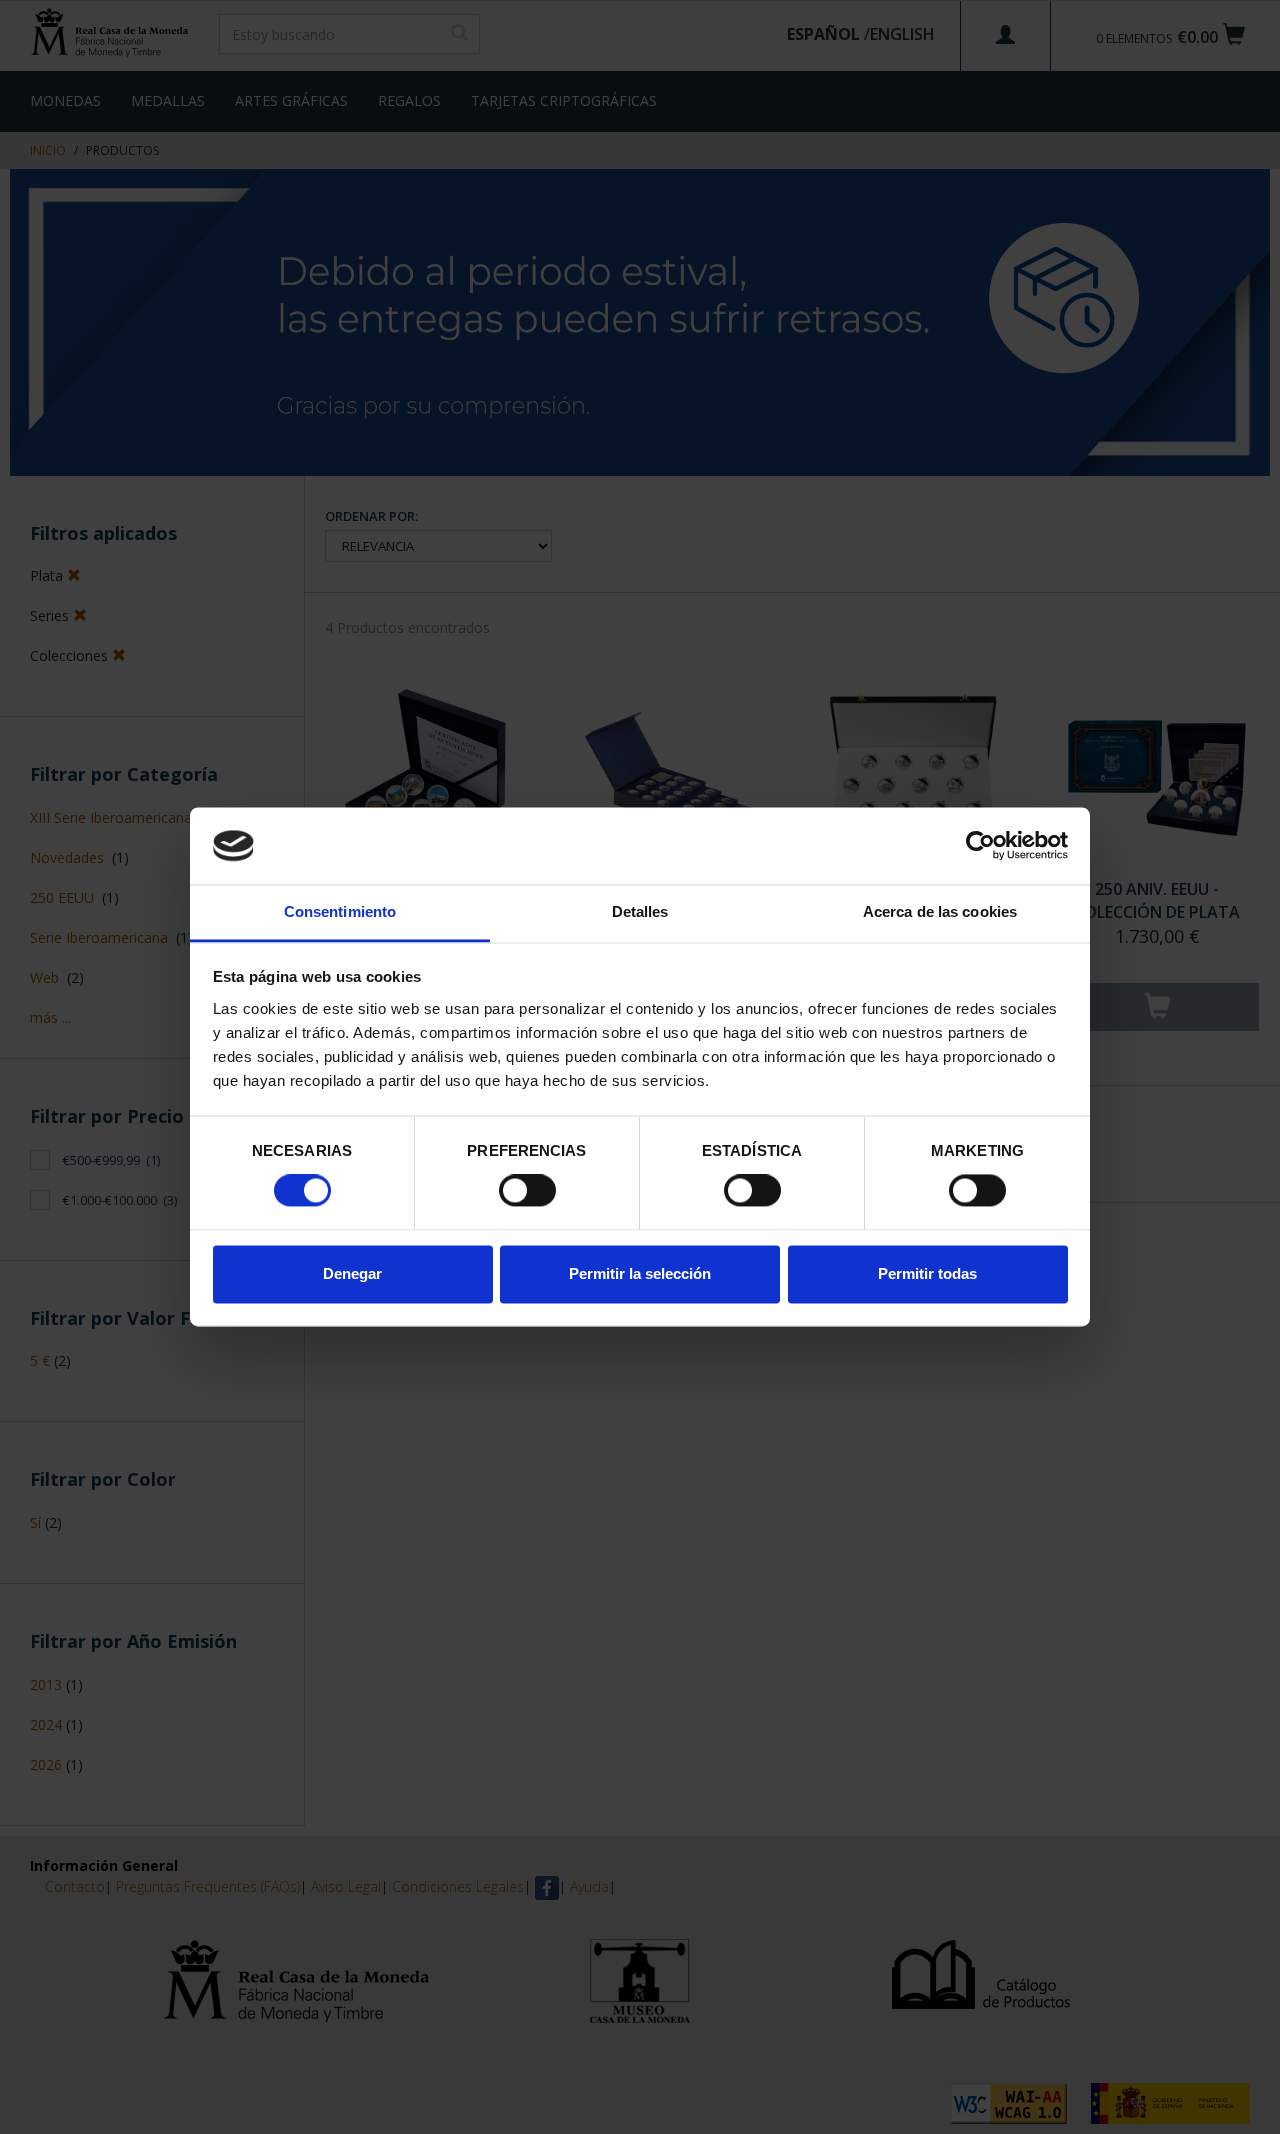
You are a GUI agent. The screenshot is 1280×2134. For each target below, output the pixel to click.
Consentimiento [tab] (340, 911)
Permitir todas (927, 1273)
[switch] (527, 1191)
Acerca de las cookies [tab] (940, 911)
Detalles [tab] (640, 911)
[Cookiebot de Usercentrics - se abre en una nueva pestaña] (980, 846)
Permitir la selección (640, 1273)
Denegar (352, 1273)
